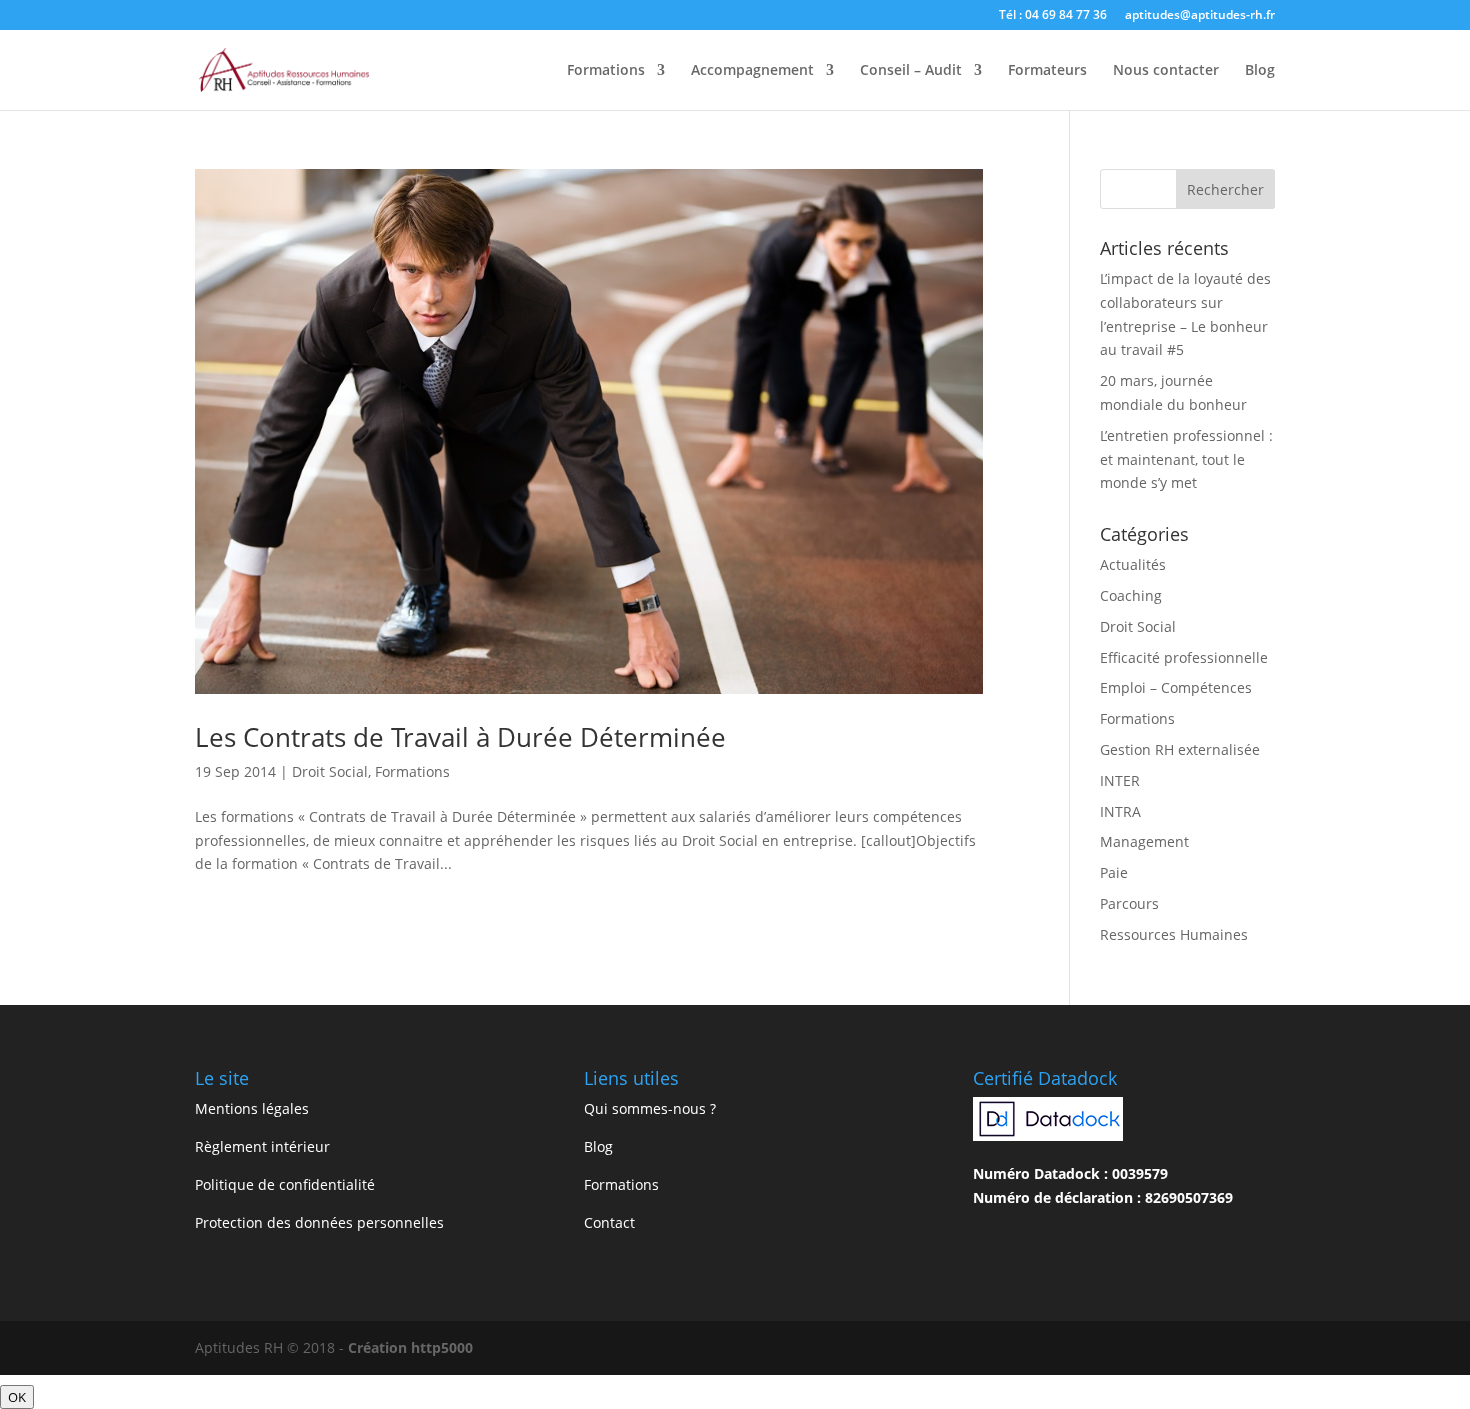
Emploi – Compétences (1176, 687)
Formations (606, 71)
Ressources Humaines (1174, 934)
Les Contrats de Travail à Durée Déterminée (460, 737)
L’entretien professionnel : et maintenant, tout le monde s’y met (1186, 459)
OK (17, 1397)
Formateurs (1047, 71)
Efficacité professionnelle (1184, 657)
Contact (609, 1222)
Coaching (1131, 595)
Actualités (1133, 564)
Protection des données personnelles (319, 1222)
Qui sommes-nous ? (650, 1108)
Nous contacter (1166, 71)
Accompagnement (752, 71)
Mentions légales (252, 1108)
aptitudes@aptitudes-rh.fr (1200, 16)
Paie (1114, 872)
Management (1144, 841)
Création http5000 (410, 1347)
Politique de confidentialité (285, 1184)
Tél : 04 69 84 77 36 (1053, 16)
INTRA (1120, 811)
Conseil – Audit (911, 71)
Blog (1260, 71)
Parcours (1129, 903)
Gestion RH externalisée (1180, 749)
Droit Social (330, 771)
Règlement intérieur (262, 1146)
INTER (1120, 780)
